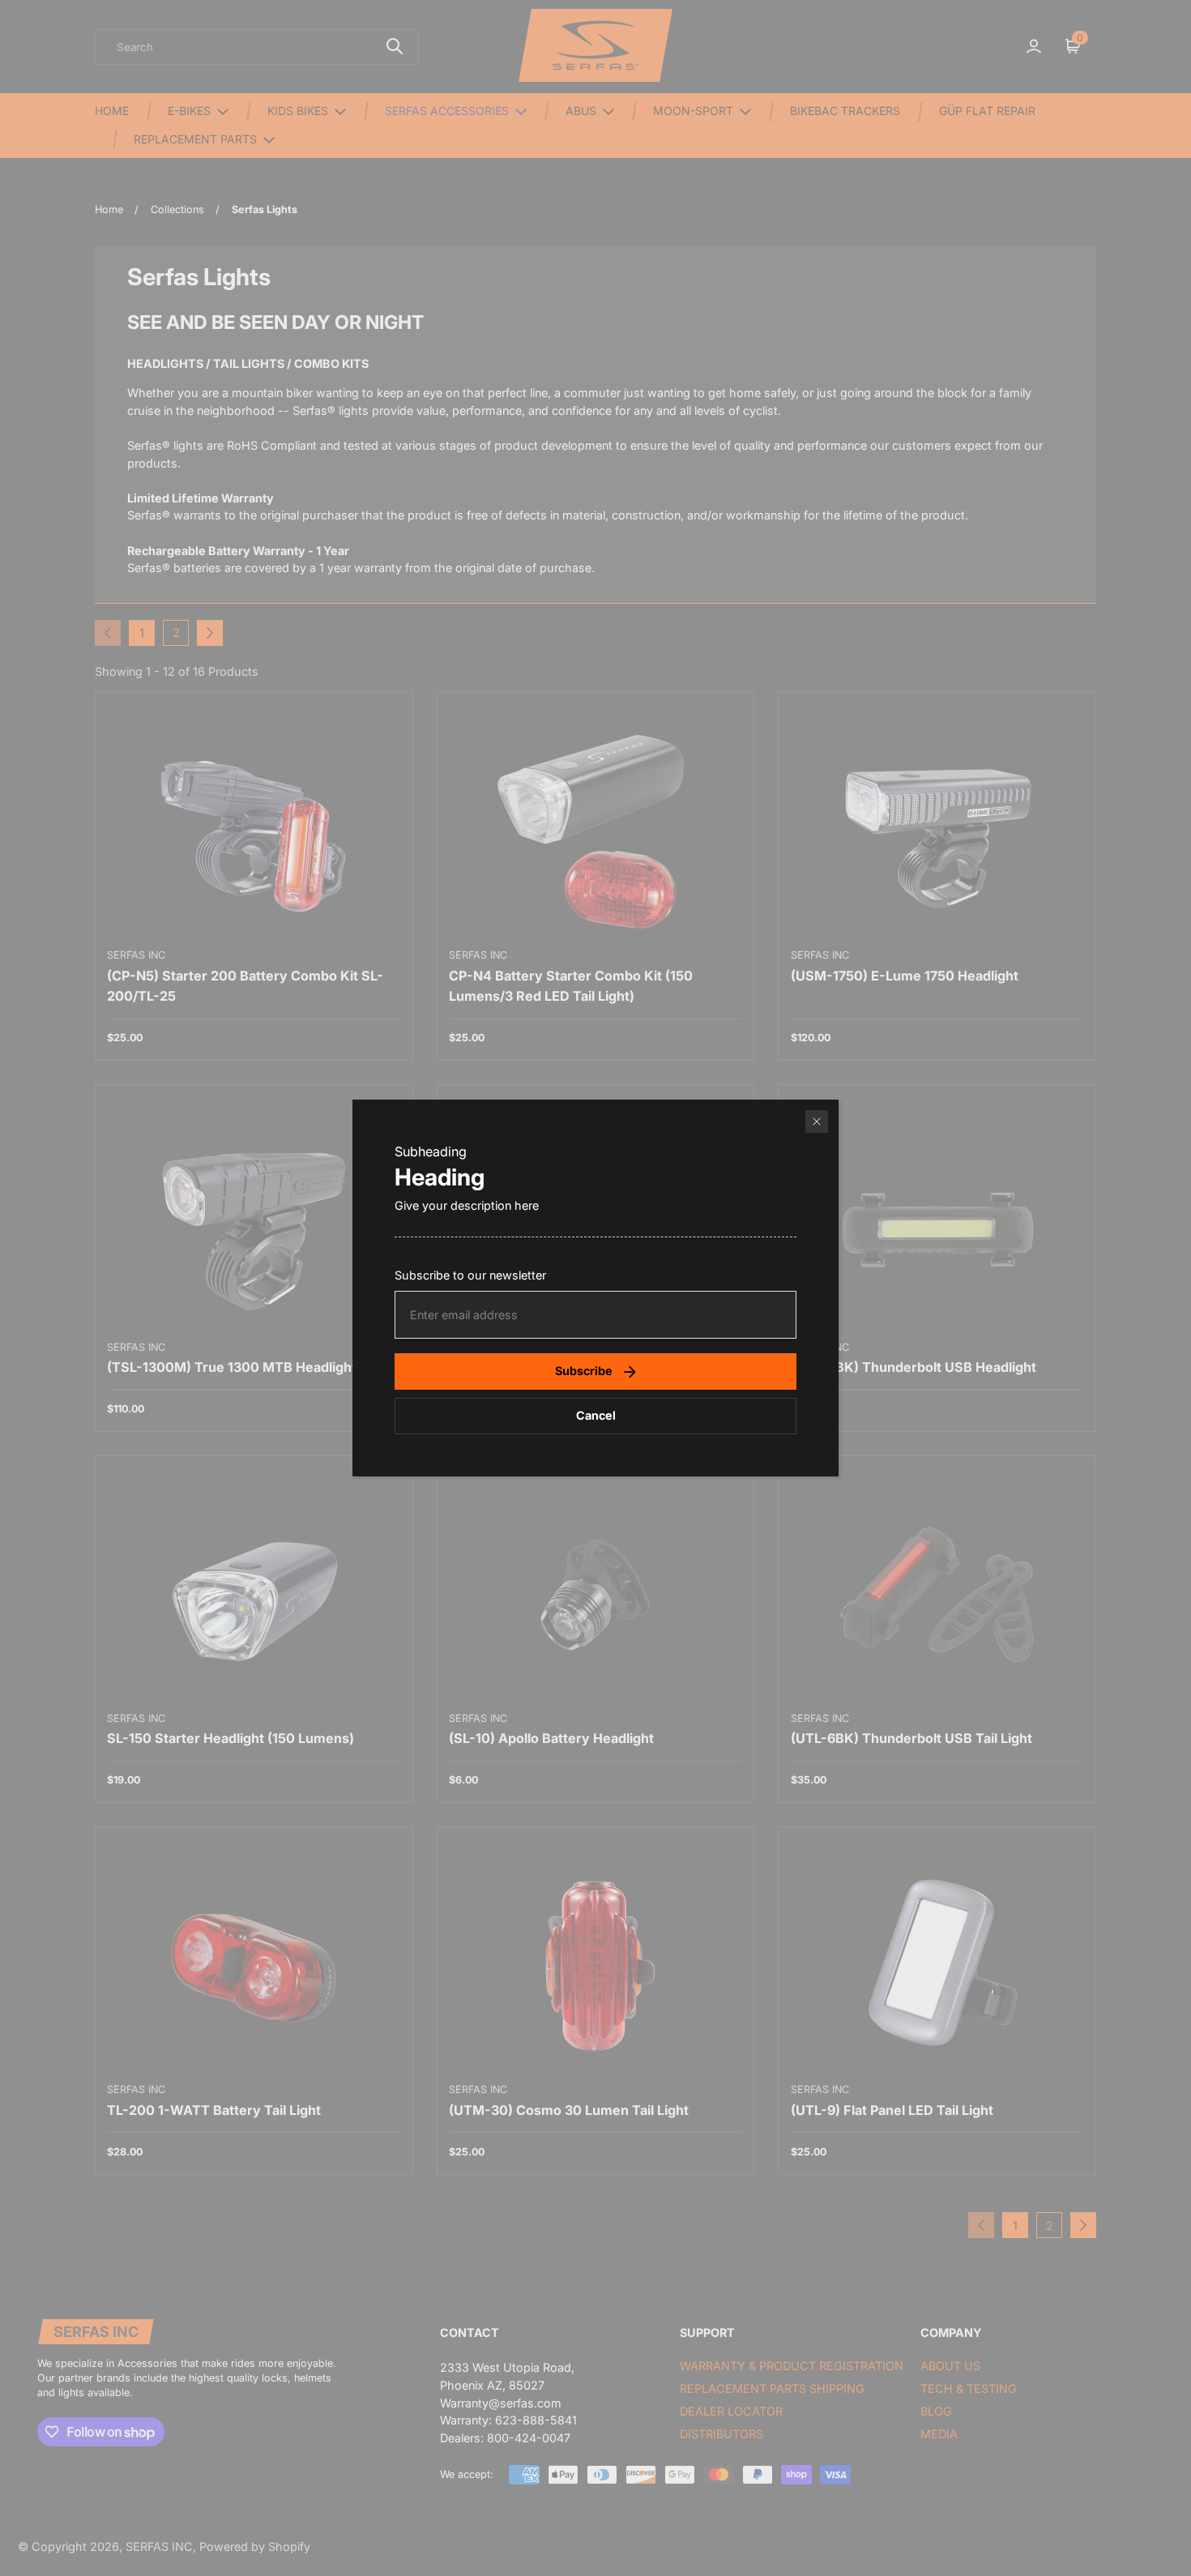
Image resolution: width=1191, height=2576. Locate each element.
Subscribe (584, 1371)
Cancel (596, 1415)
